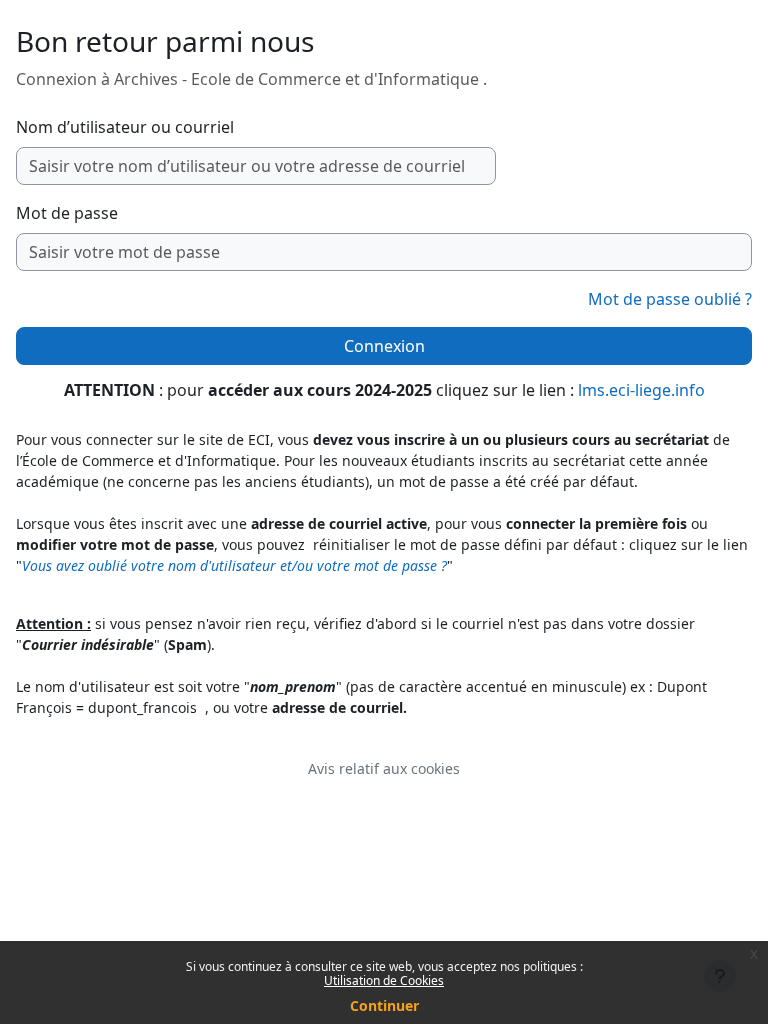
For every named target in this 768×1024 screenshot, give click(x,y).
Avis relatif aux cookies (384, 768)
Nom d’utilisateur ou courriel (125, 127)
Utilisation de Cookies (384, 980)
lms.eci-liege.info (641, 390)
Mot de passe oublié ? (670, 299)
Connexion (384, 346)
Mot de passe (67, 213)
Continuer (384, 1005)
